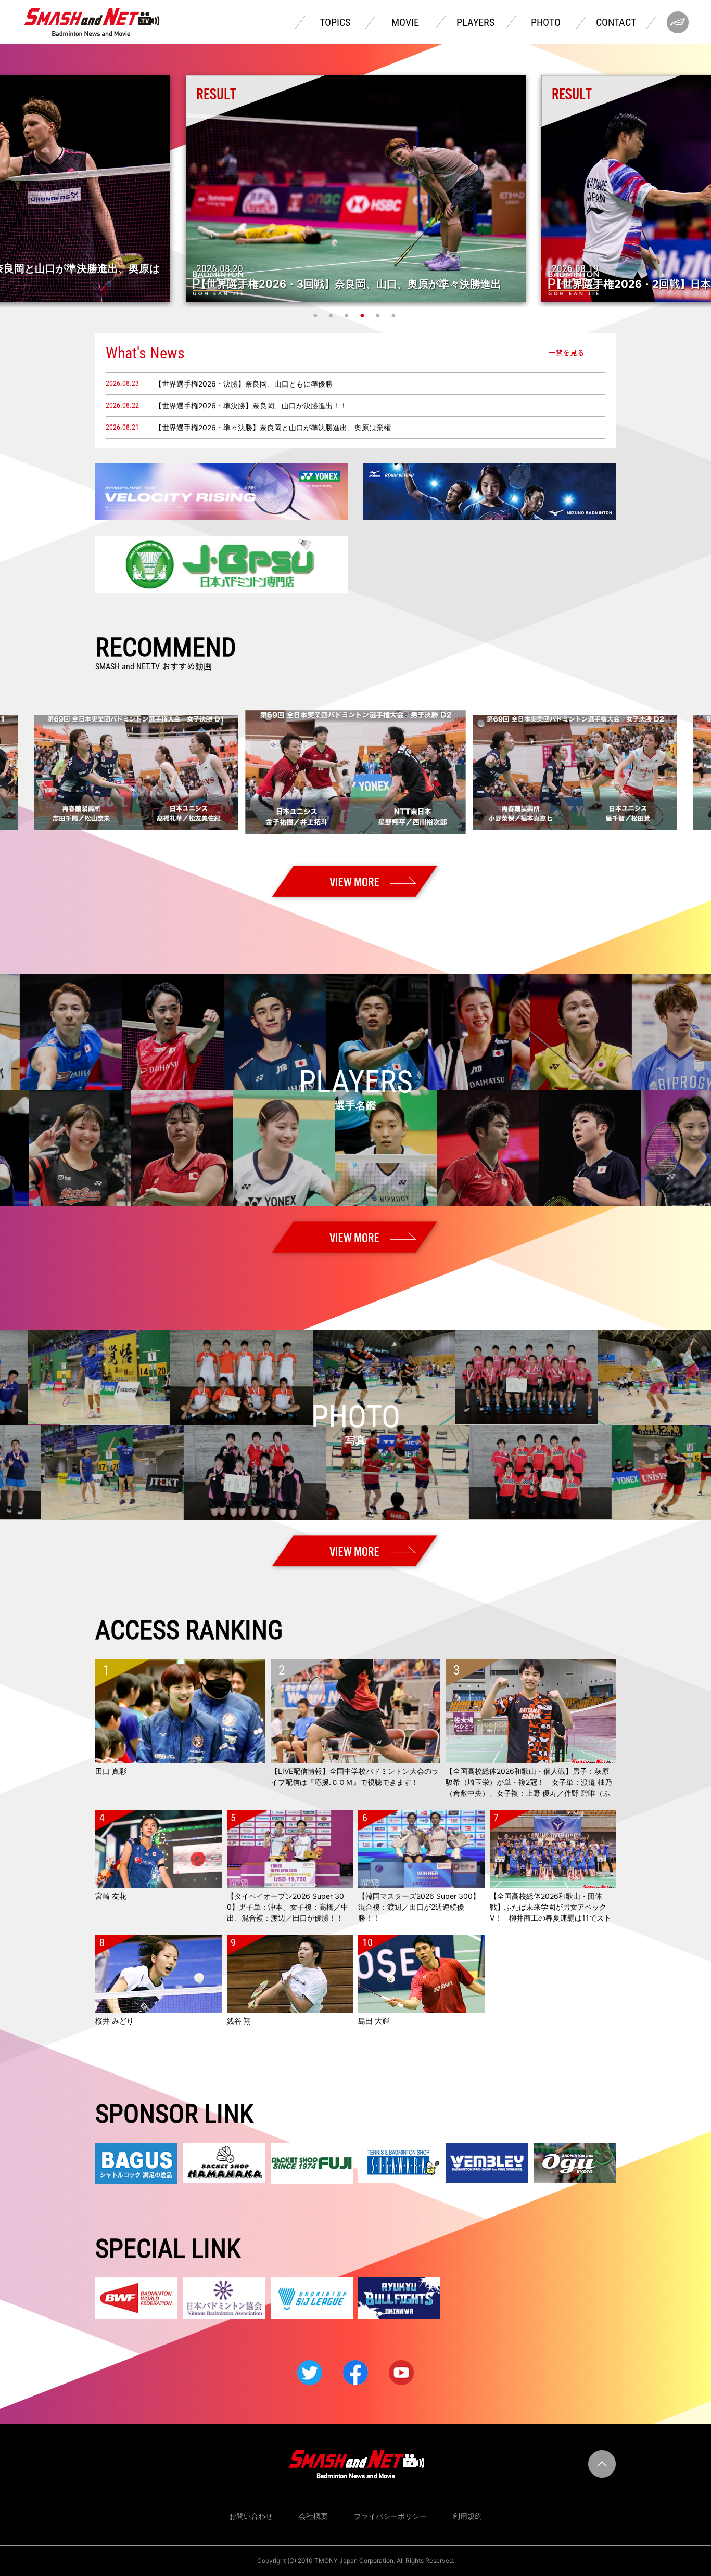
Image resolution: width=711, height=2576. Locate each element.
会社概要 (313, 2516)
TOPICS (335, 22)
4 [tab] (363, 315)
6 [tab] (395, 315)
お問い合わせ (251, 2516)
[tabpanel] (356, 189)
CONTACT (616, 22)
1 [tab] (316, 315)
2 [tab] (332, 315)
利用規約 (467, 2516)
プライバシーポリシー (390, 2516)
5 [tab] (379, 315)
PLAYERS (475, 22)
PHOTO (546, 22)
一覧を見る (566, 353)
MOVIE (405, 22)
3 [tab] (348, 315)
